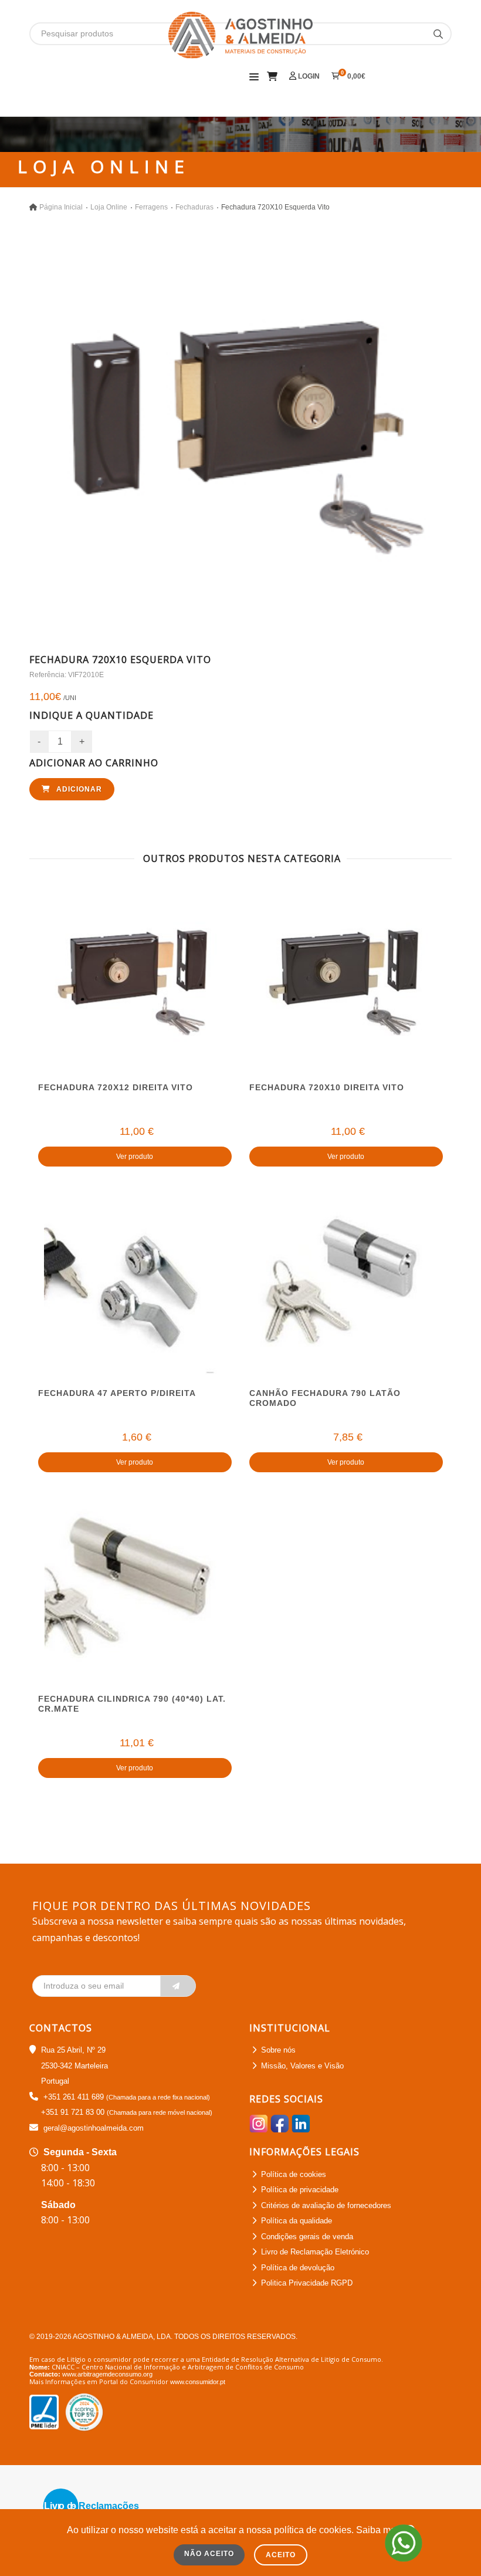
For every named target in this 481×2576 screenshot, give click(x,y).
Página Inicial (61, 207)
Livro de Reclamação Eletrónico (315, 2252)
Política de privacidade (300, 2190)
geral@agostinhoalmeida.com (94, 2128)
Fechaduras (194, 207)
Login (308, 76)
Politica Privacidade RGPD (307, 2283)
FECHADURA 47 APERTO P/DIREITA (117, 1393)
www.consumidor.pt (198, 2382)
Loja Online (109, 207)
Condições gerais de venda (307, 2237)
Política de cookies (294, 2174)
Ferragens (151, 207)
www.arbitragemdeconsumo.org (107, 2374)
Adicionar (78, 789)
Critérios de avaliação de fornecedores (326, 2205)
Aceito (281, 2555)
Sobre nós (278, 2050)
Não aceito (209, 2554)
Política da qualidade (297, 2221)
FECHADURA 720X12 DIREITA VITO (116, 1087)
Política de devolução (298, 2268)
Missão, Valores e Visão (302, 2066)
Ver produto (135, 1157)
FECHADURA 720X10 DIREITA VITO (327, 1087)
